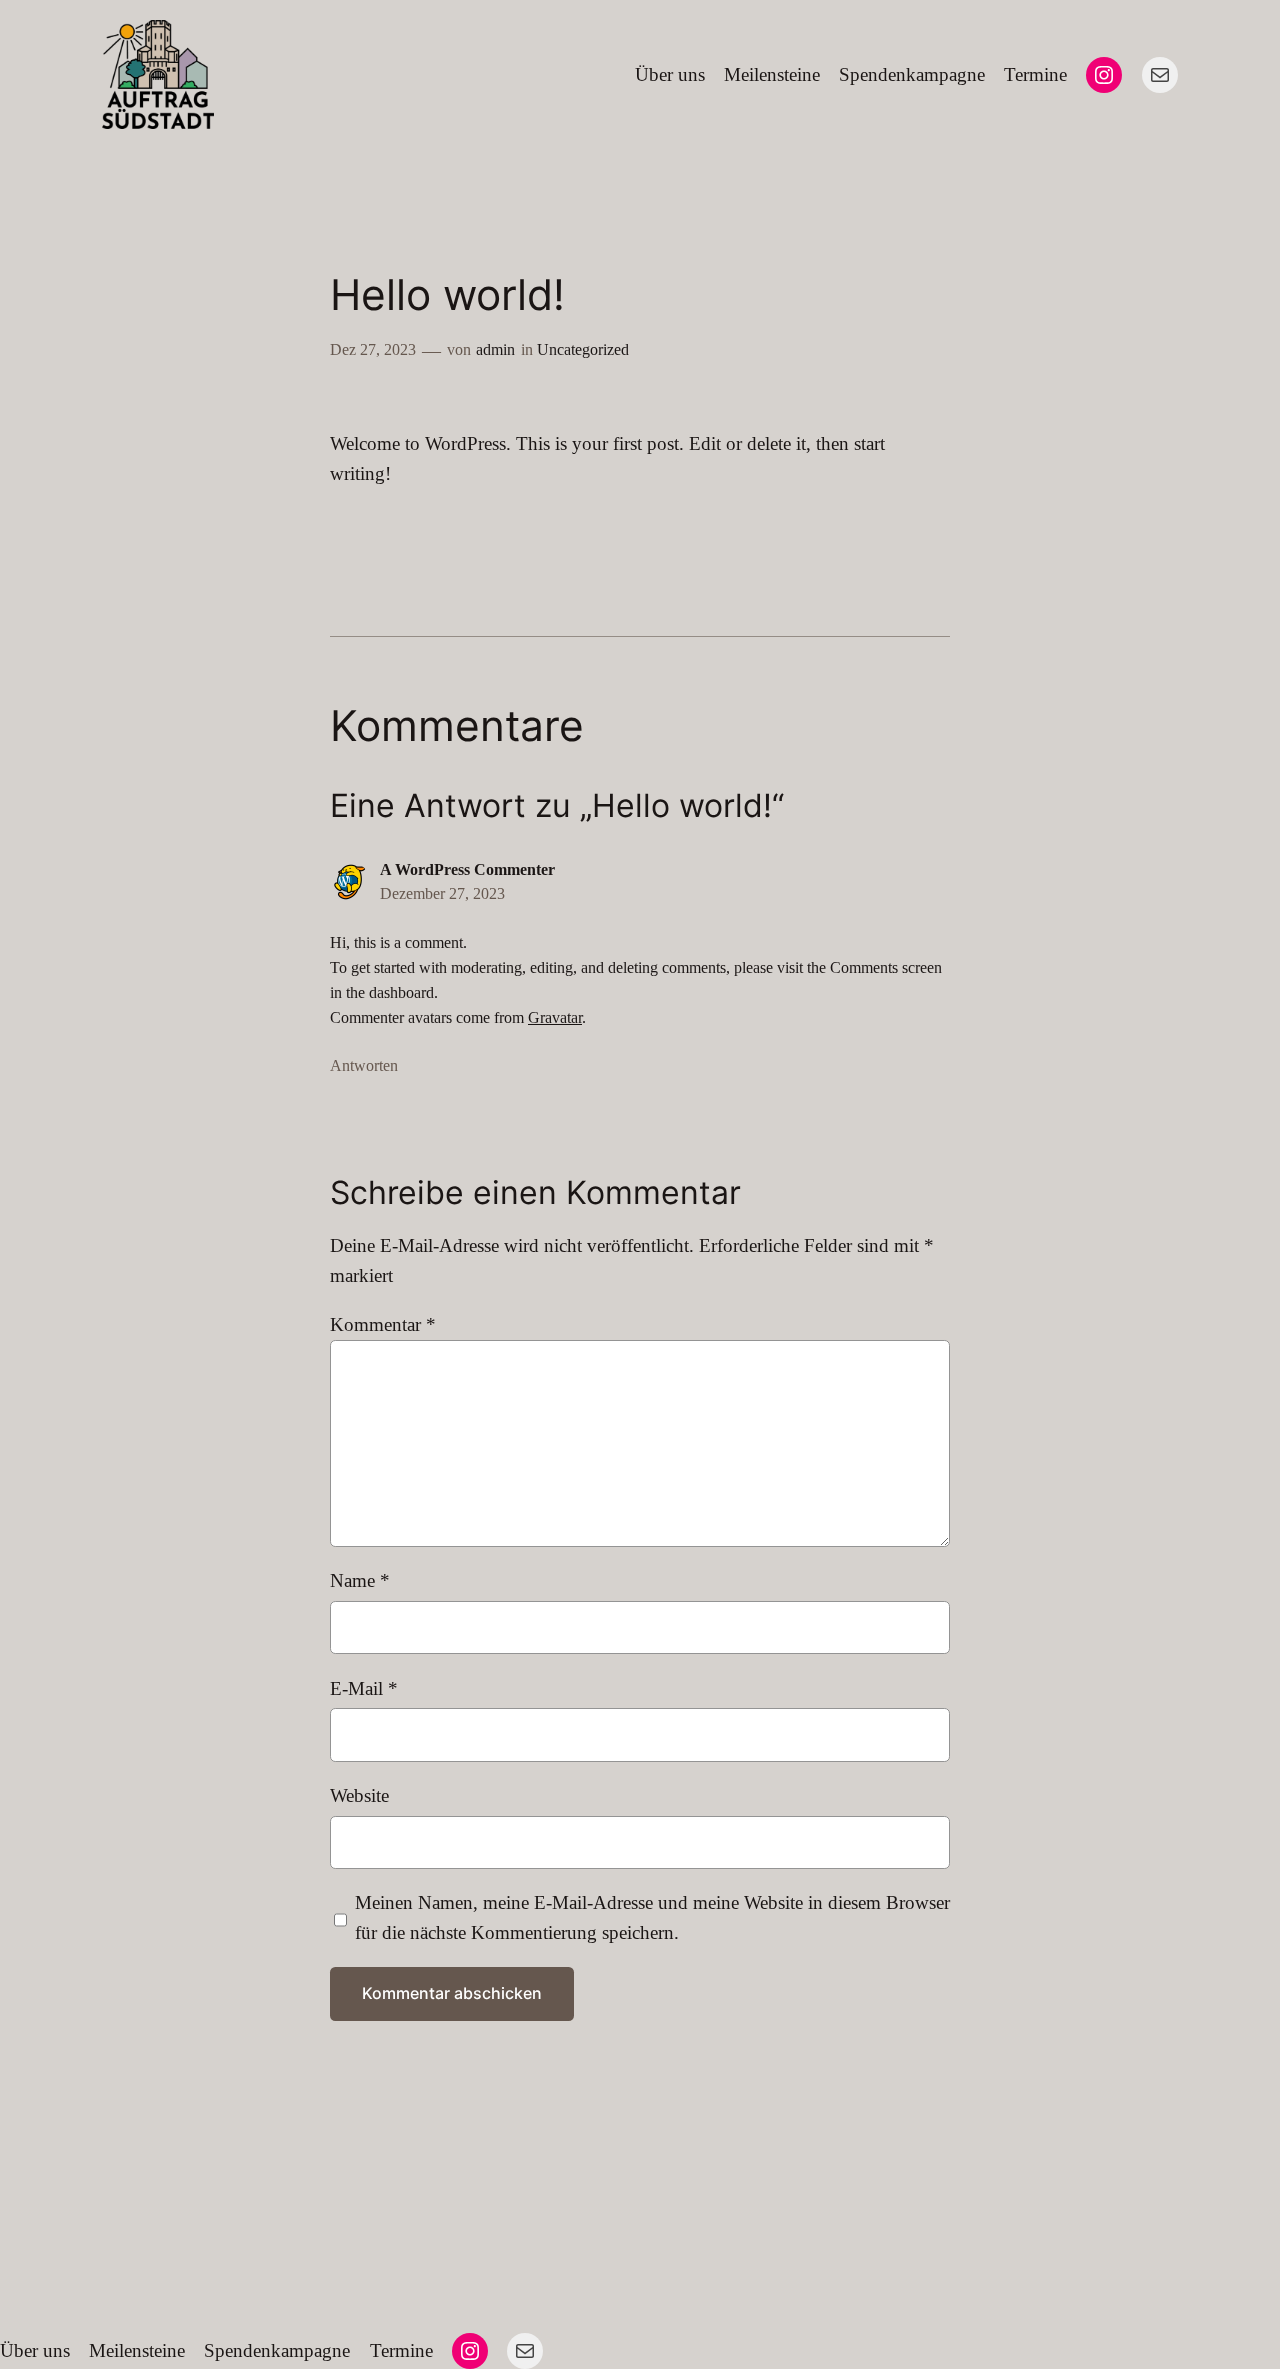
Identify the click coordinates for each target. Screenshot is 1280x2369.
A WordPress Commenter (467, 869)
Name (360, 1580)
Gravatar (555, 1017)
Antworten (364, 1065)
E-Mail (364, 1688)
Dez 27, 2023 (373, 349)
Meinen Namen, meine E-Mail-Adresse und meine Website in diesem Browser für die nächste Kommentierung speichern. (652, 1917)
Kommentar (383, 1324)
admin (495, 349)
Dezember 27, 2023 (442, 893)
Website (359, 1795)
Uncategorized (583, 349)
